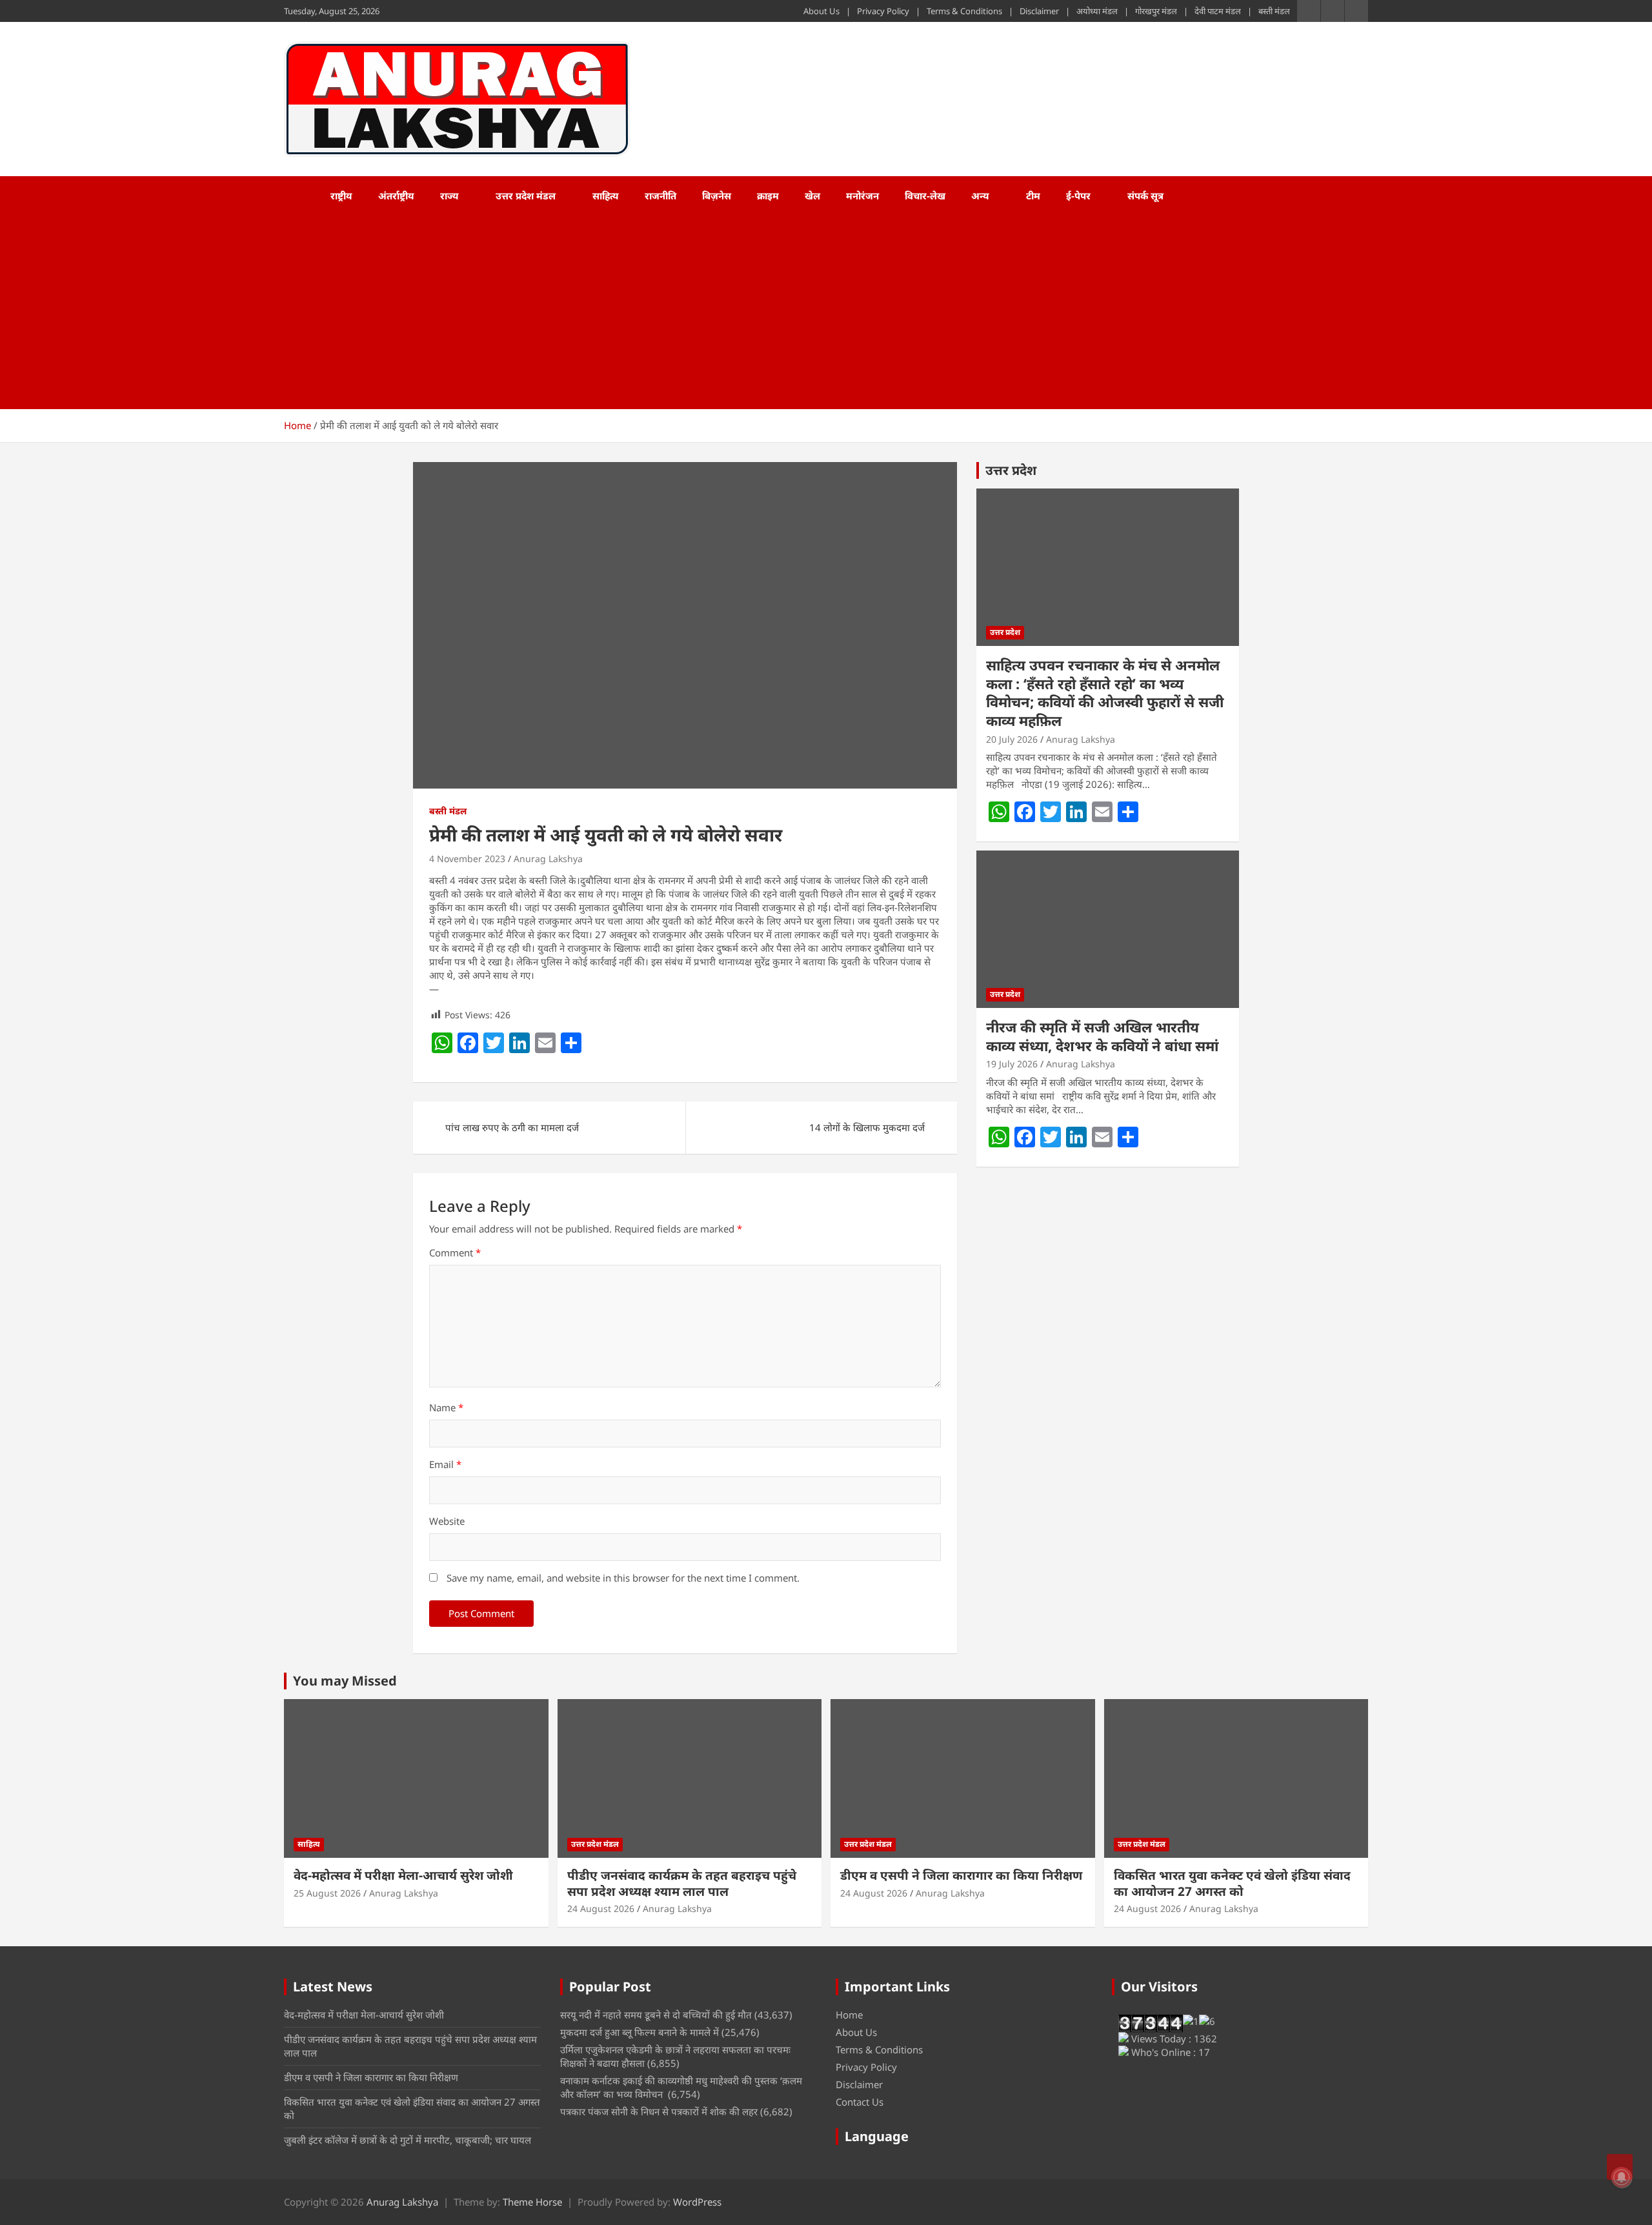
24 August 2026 (601, 1908)
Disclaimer (1039, 11)
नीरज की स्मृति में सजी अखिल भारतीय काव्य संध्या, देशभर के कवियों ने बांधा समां (1102, 1036)
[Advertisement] (809, 312)
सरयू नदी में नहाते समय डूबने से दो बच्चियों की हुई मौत (656, 2015)
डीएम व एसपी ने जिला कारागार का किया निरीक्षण (961, 1875)
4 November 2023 (467, 859)
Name (446, 1407)
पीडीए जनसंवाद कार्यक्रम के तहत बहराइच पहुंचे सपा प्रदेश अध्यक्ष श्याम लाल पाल (682, 1883)
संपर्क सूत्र (1145, 196)
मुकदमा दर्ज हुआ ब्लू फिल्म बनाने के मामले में (640, 2032)
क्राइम (768, 196)
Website (447, 1521)
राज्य (449, 196)
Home (849, 2015)
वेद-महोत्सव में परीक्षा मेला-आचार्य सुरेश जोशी (403, 1875)
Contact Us (860, 2102)
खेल (812, 196)
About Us (821, 11)
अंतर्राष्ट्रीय (396, 196)
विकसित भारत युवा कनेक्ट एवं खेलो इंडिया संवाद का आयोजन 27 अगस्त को (1232, 1883)
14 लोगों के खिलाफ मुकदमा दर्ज (867, 1127)
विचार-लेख (925, 196)
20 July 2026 (1012, 739)
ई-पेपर (1078, 196)
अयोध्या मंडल (1097, 11)
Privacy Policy (883, 11)
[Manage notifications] (1622, 2177)
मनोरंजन (862, 196)
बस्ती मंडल (1274, 11)
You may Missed (345, 1681)
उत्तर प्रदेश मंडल (526, 196)
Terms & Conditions (964, 11)
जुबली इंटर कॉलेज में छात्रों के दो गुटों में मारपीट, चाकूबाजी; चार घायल (408, 2140)
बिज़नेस (717, 196)
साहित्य (606, 196)
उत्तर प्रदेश (1011, 470)
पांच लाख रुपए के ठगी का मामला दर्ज (512, 1127)
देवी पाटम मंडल (1218, 11)
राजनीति (660, 196)
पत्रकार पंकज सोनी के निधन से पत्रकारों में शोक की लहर (659, 2111)
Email (445, 1464)
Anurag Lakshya (548, 859)
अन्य (980, 196)
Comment (455, 1253)
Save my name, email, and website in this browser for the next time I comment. (623, 1578)
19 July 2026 (1012, 1064)
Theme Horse (532, 2202)
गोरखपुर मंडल (1156, 11)
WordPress (697, 2202)
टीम (1033, 196)
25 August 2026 (327, 1893)
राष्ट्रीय (341, 196)
